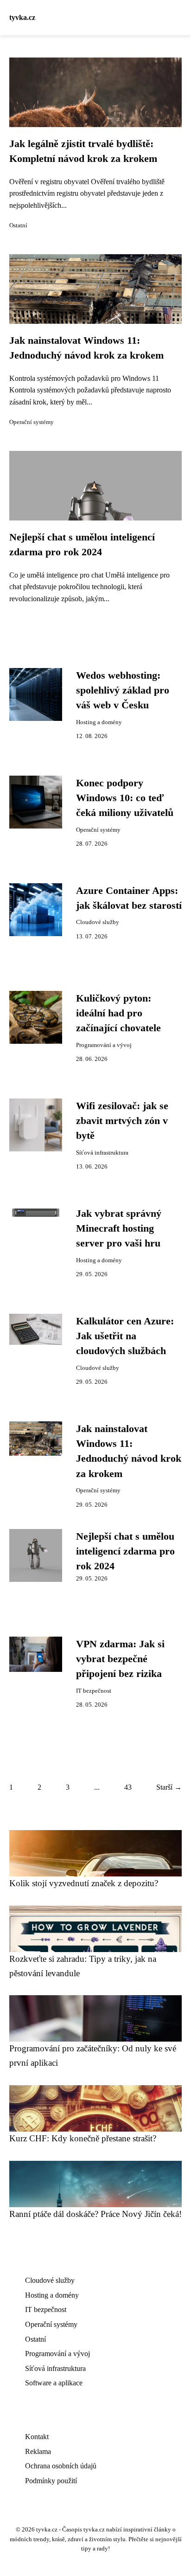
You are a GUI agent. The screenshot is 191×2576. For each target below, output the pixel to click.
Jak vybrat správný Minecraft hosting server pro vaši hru (119, 1229)
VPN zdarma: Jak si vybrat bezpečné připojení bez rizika (120, 1659)
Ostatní (18, 225)
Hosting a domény (99, 722)
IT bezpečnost (94, 1691)
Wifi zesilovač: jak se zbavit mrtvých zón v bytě (122, 1121)
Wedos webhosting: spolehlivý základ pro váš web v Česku (123, 691)
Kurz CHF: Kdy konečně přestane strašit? (83, 2138)
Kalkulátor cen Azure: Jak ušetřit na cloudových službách (125, 1336)
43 (128, 1787)
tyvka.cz (22, 17)
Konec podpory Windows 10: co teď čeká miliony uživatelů (125, 798)
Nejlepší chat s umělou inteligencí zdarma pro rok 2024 (125, 1551)
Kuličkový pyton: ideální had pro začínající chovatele (118, 1013)
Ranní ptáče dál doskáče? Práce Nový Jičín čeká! (95, 2214)
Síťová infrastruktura (102, 1153)
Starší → (169, 1787)
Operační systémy (32, 422)
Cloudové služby (98, 922)
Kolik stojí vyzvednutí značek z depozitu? (84, 1883)
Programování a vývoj (104, 1045)
